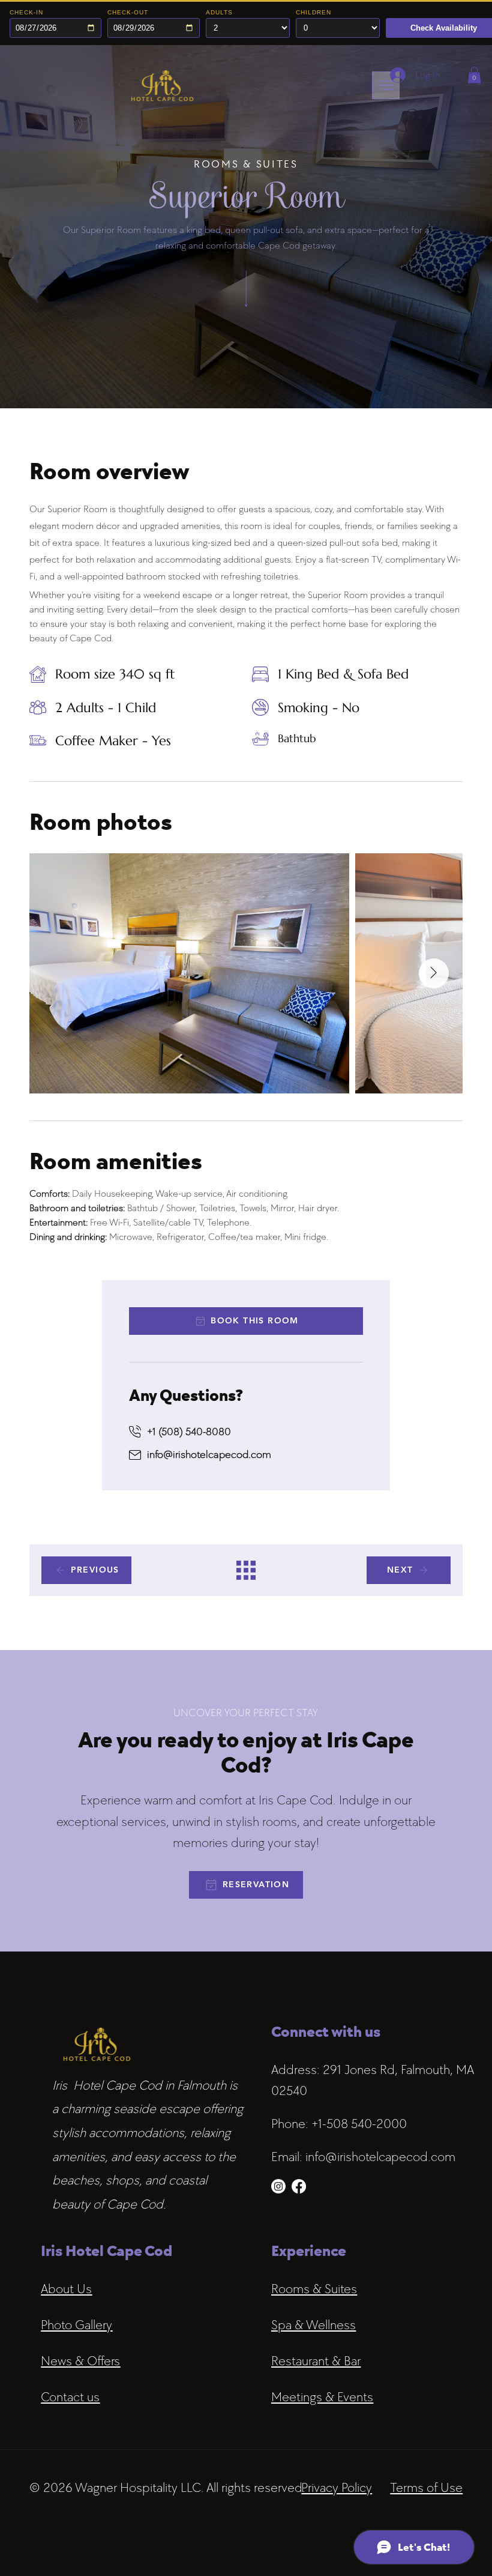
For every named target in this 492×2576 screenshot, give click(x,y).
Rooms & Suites (314, 2289)
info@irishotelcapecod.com (209, 1454)
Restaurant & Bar (316, 2361)
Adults (219, 12)
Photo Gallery (76, 2325)
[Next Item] (434, 973)
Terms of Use (426, 2487)
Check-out (128, 12)
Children (313, 12)
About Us (66, 2289)
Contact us (70, 2397)
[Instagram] (278, 2186)
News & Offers (80, 2361)
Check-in (26, 12)
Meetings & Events (322, 2397)
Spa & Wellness (313, 2325)
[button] (474, 75)
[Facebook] (299, 2186)
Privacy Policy (337, 2487)
